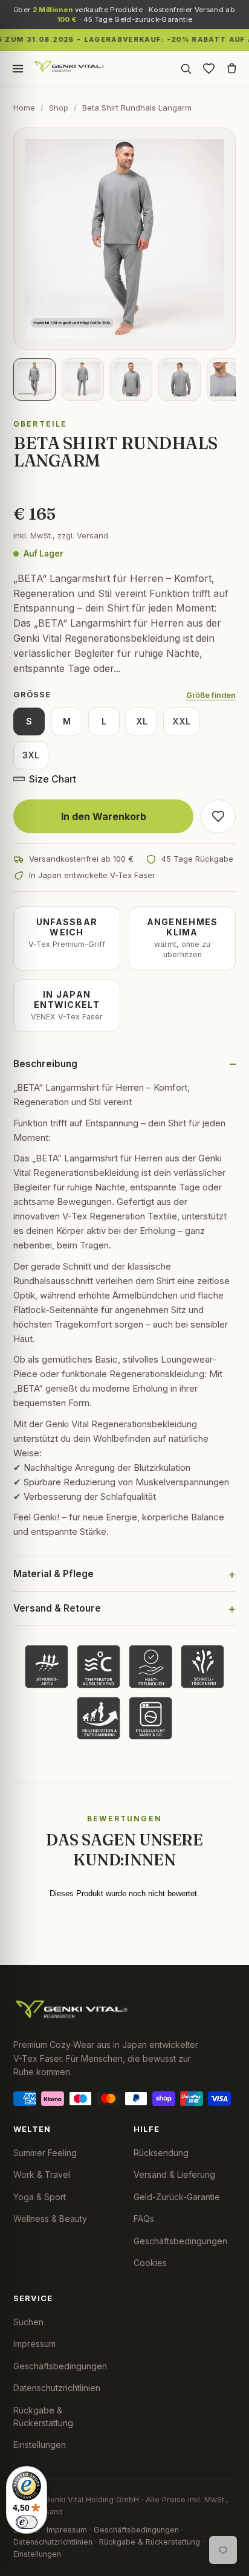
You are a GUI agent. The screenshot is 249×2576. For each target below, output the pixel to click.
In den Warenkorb (104, 816)
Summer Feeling (45, 2153)
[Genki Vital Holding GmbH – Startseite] (69, 68)
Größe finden (211, 695)
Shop (59, 108)
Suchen (28, 2322)
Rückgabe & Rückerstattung (150, 2542)
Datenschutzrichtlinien (57, 2388)
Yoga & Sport (40, 2197)
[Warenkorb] (231, 68)
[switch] (27, 2522)
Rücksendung (161, 2153)
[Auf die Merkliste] (218, 816)
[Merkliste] (209, 68)
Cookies (150, 2263)
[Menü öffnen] (18, 68)
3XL (31, 755)
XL (142, 721)
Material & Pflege (53, 1574)
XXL (181, 721)
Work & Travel (42, 2174)
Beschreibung (45, 1064)
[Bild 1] (34, 379)
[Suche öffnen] (186, 68)
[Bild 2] (83, 379)
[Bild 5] (228, 379)
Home (24, 108)
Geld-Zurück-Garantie (177, 2197)
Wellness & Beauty (50, 2219)
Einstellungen (40, 2445)
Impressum (34, 2344)
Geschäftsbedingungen (180, 2241)
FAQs (144, 2219)
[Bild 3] (131, 379)
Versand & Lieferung (174, 2174)
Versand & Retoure (57, 1608)
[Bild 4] (179, 379)
